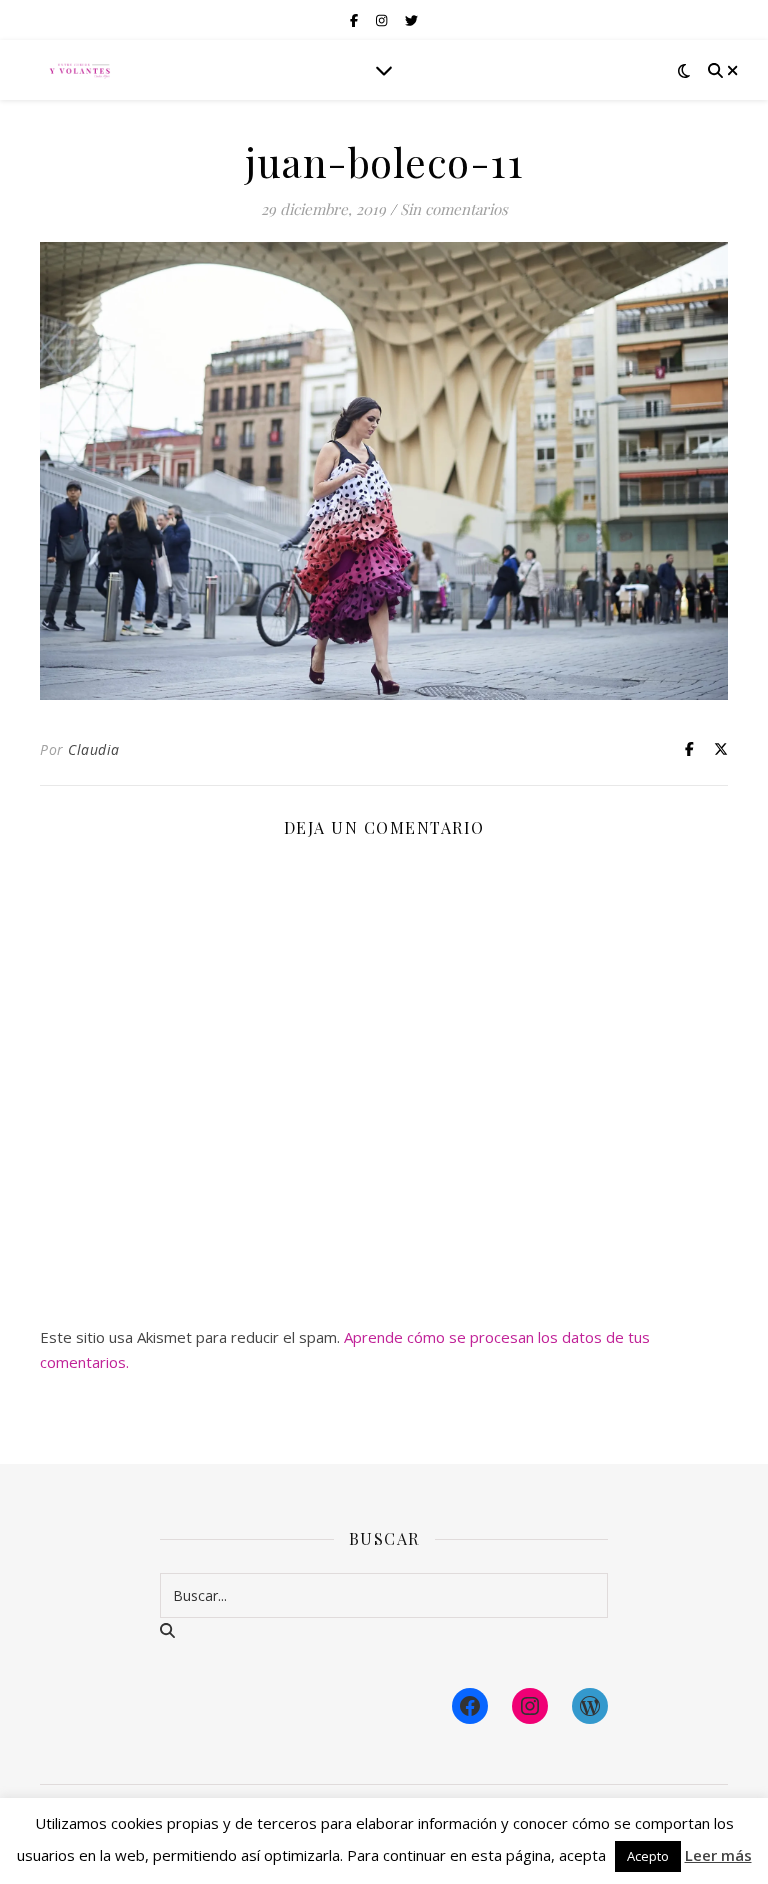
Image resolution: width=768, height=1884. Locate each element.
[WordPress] (590, 1706)
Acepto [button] (648, 1856)
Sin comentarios (454, 209)
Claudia (94, 749)
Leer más (718, 1855)
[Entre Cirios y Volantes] (80, 70)
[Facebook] (470, 1706)
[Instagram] (530, 1706)
